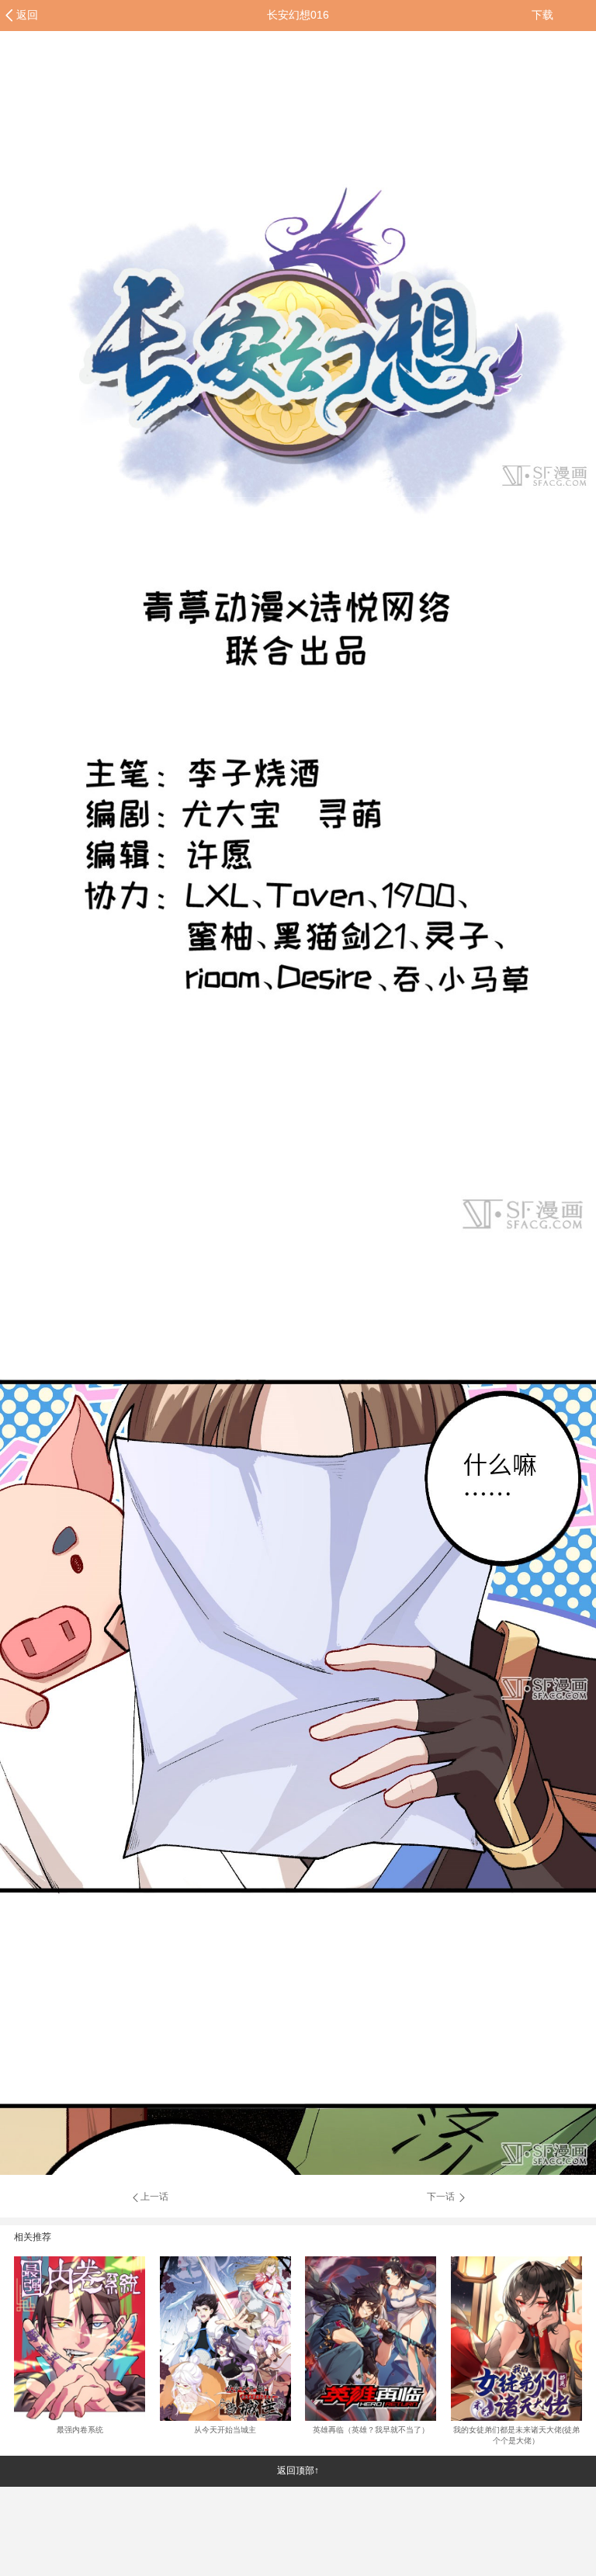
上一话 (154, 2197)
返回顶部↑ (298, 2470)
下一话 (442, 2197)
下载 (542, 15)
